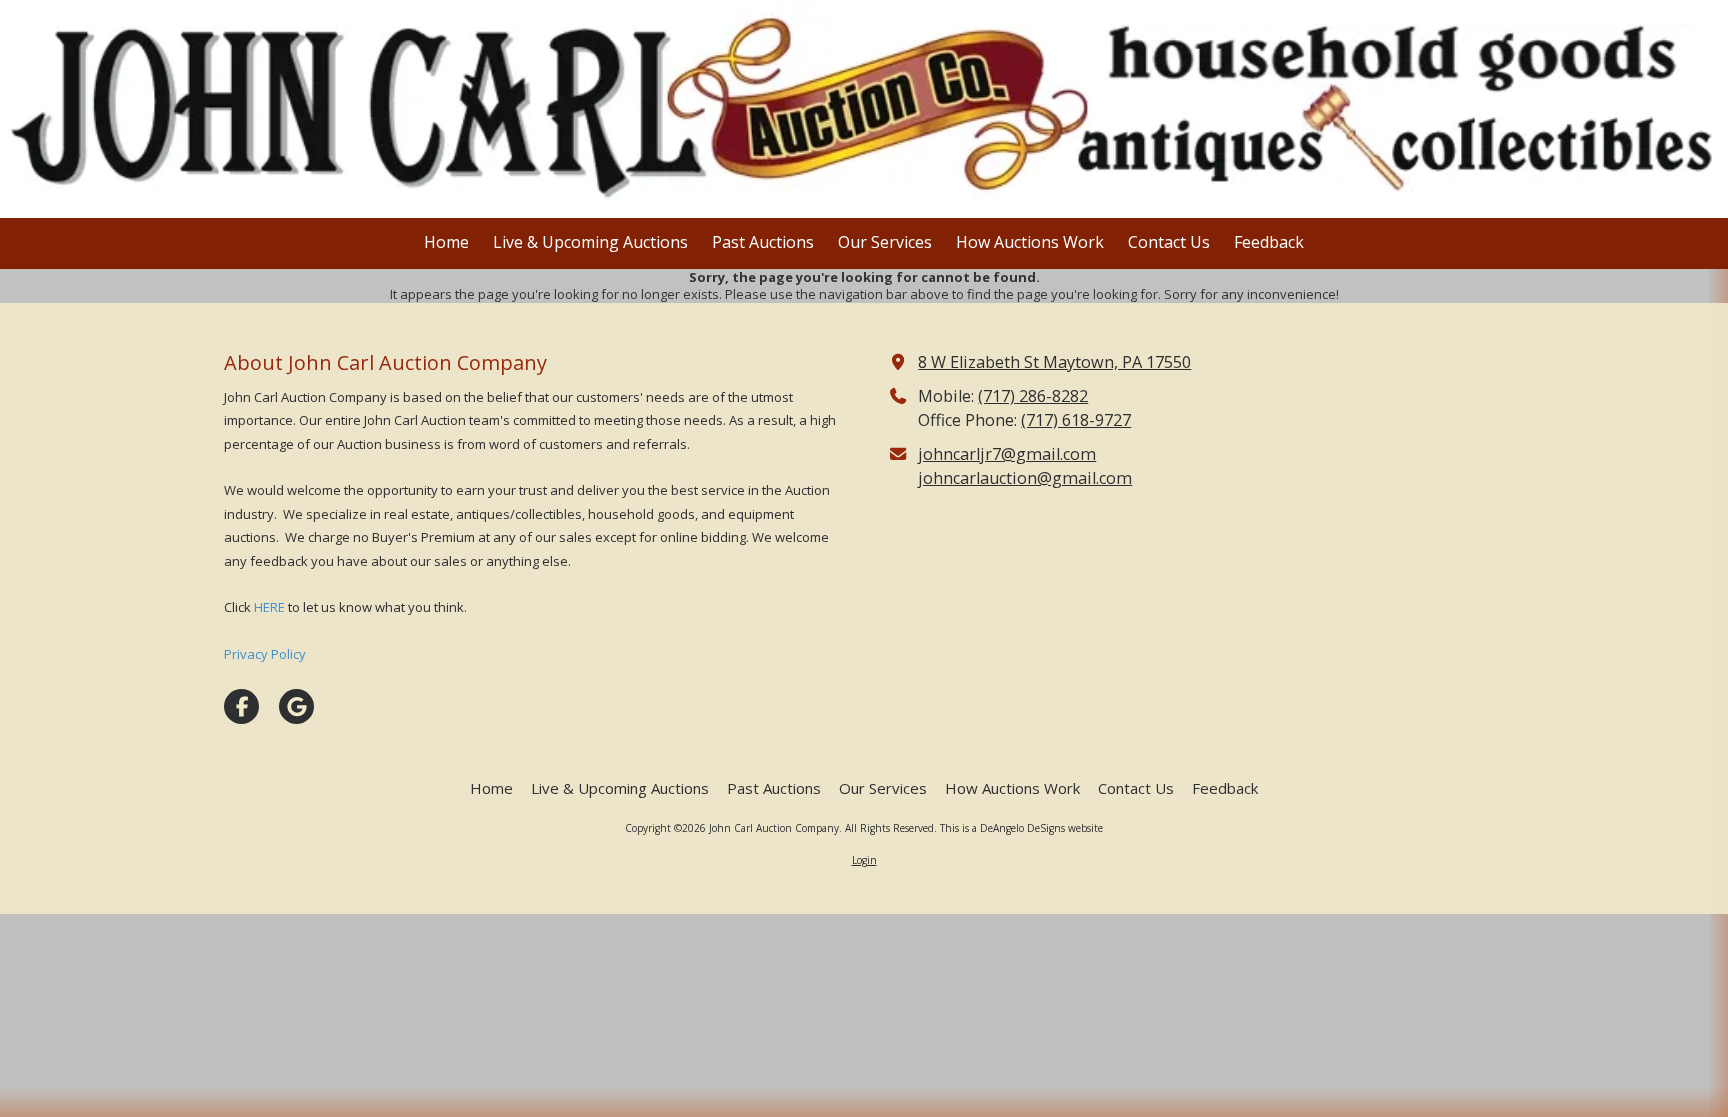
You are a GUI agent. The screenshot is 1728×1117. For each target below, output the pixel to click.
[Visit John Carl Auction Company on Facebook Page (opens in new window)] (241, 706)
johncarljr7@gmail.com (1007, 454)
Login (864, 860)
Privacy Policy (265, 654)
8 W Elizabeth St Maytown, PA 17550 (1054, 362)
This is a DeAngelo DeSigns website (1021, 828)
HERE (269, 607)
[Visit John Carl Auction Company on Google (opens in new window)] (296, 706)
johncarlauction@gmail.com (1025, 478)
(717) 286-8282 (1033, 396)
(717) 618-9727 (1076, 420)
